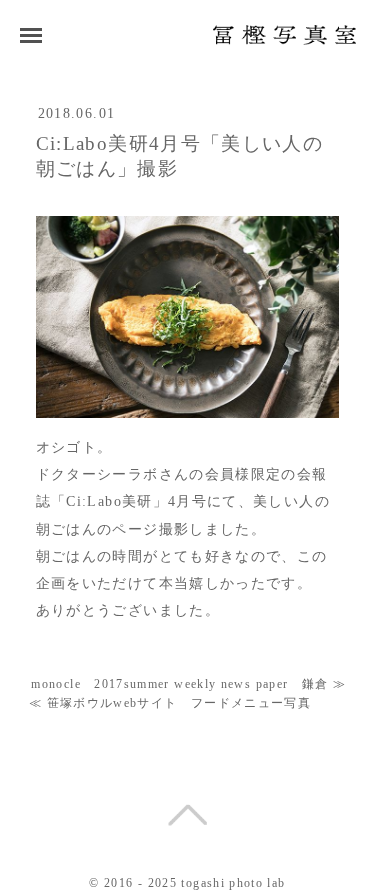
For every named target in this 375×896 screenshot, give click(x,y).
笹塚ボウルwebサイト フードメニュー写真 (179, 703)
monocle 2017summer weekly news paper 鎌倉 (179, 684)
